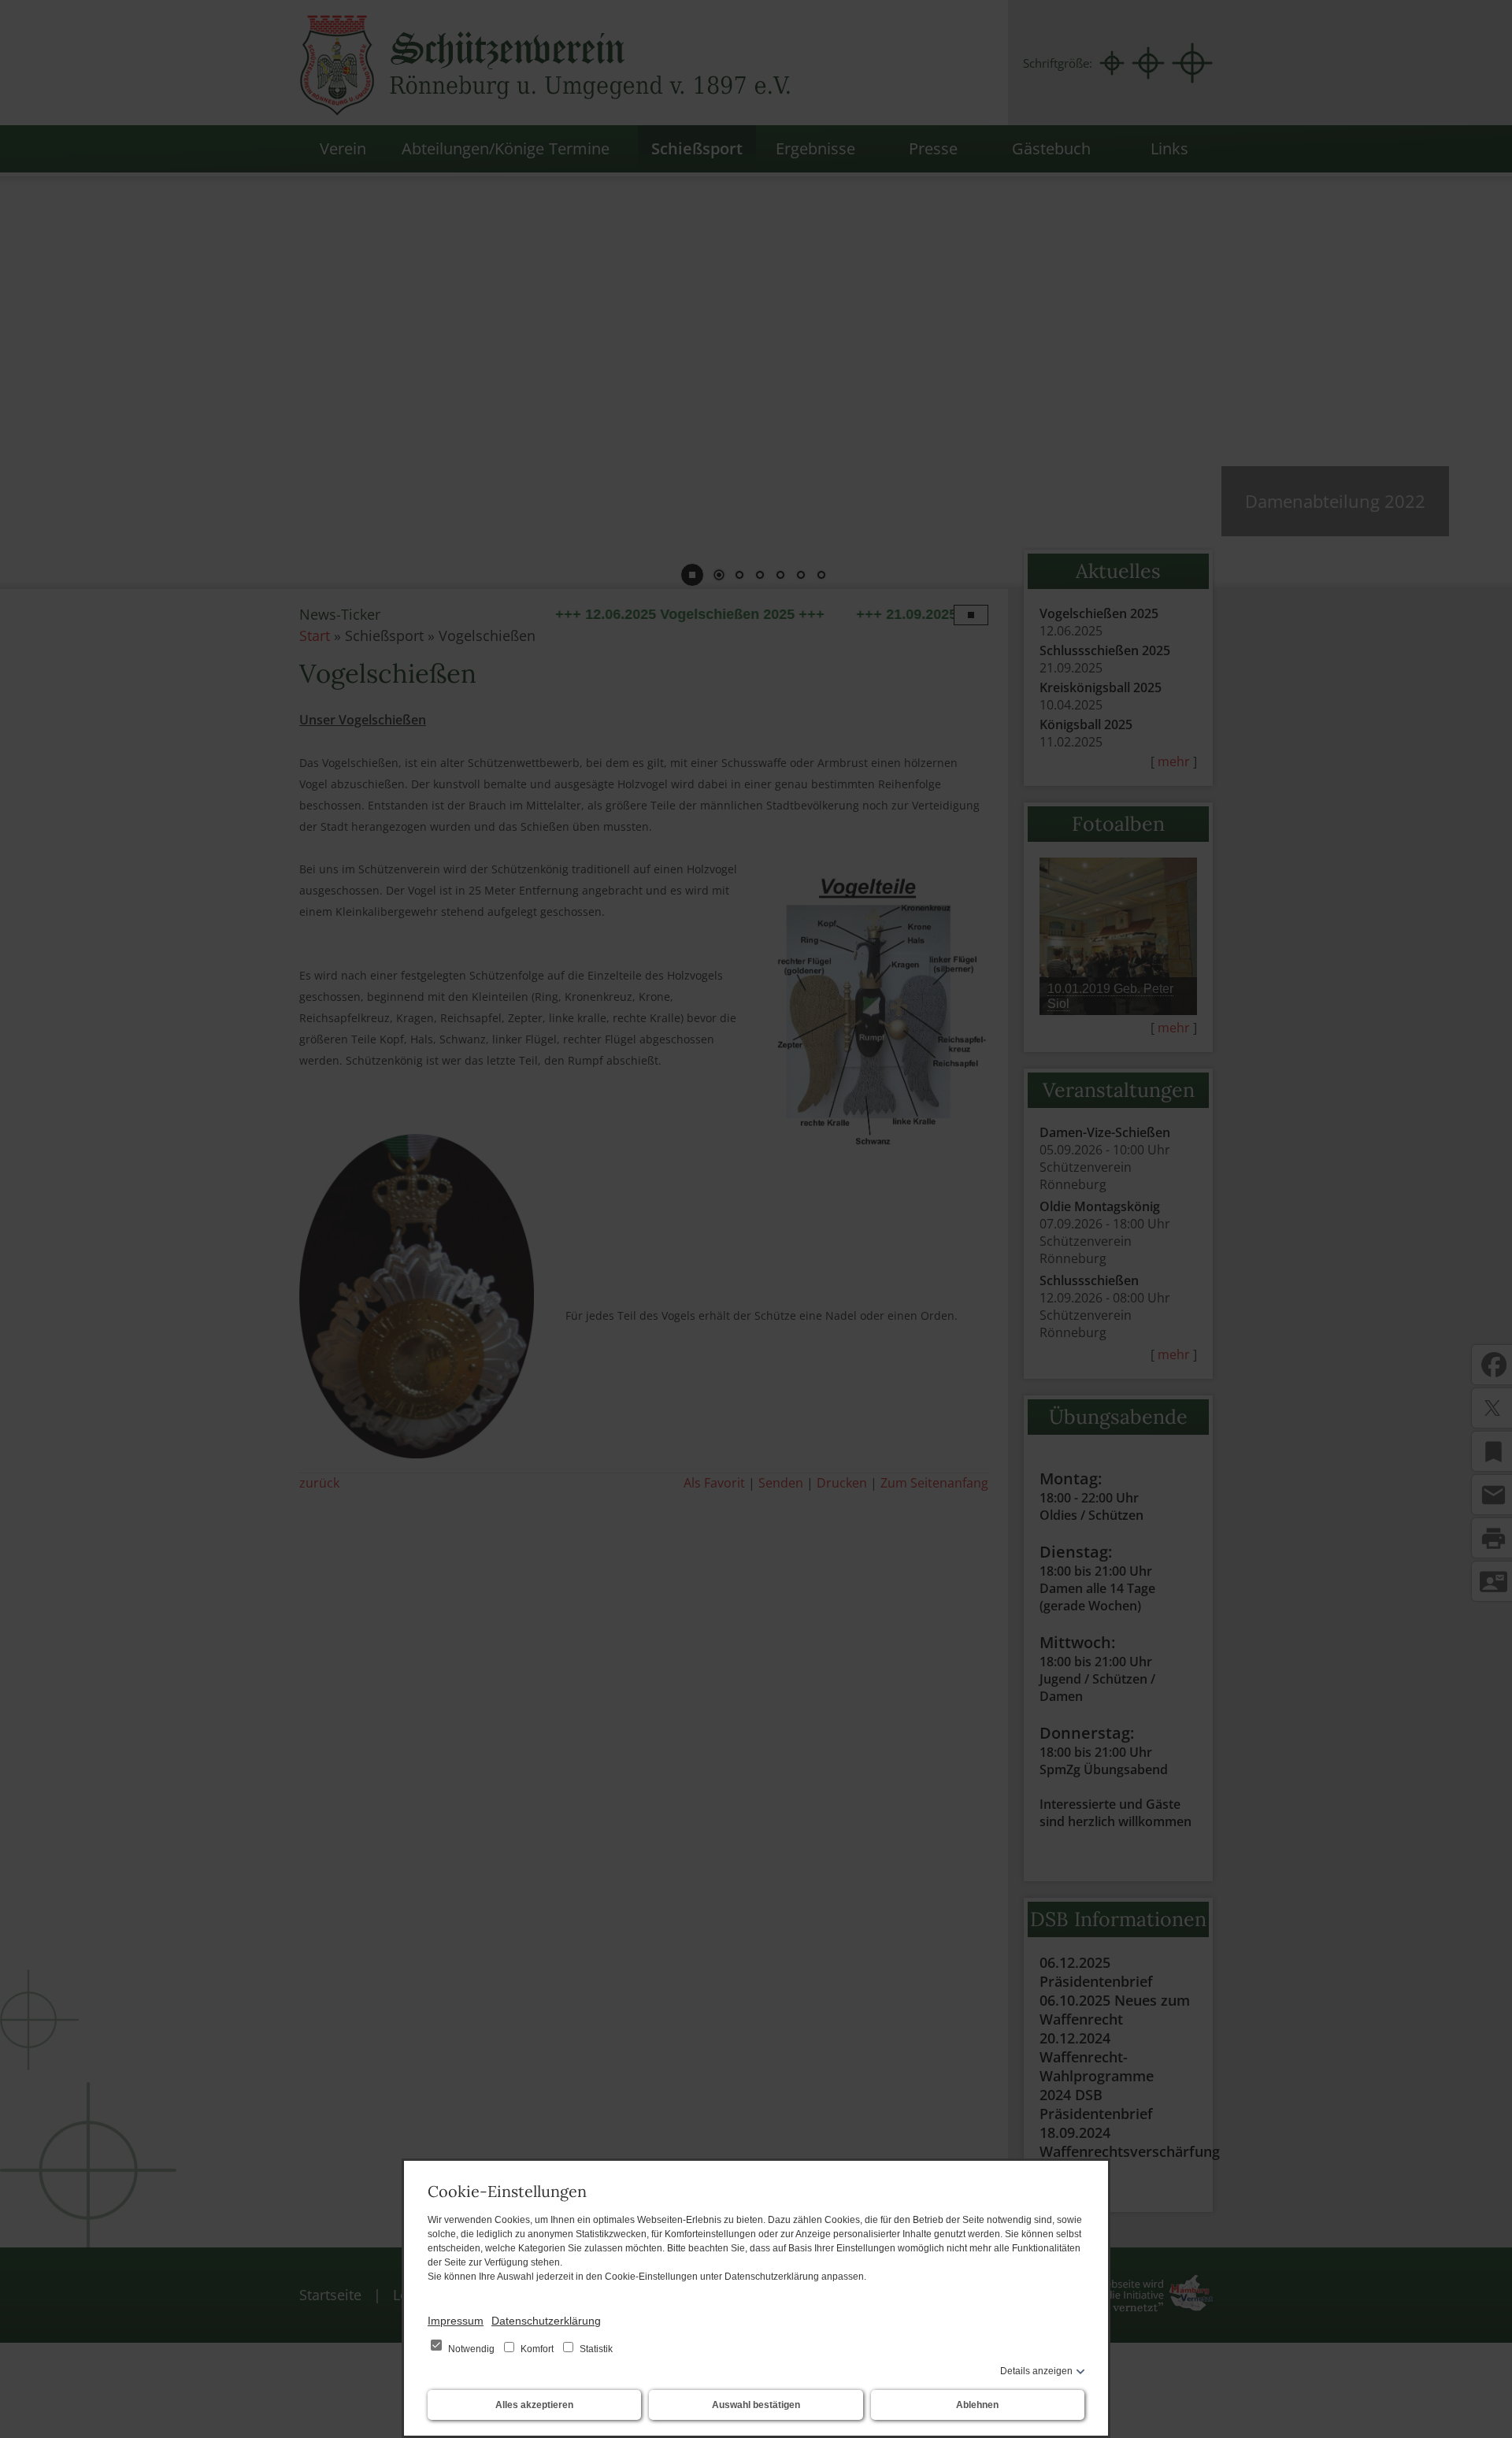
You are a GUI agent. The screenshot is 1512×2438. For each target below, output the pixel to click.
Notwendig (471, 2349)
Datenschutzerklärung (546, 2321)
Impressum (456, 2321)
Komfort (537, 2349)
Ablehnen (977, 2405)
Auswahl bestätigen (756, 2405)
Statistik (595, 2349)
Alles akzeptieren (534, 2405)
